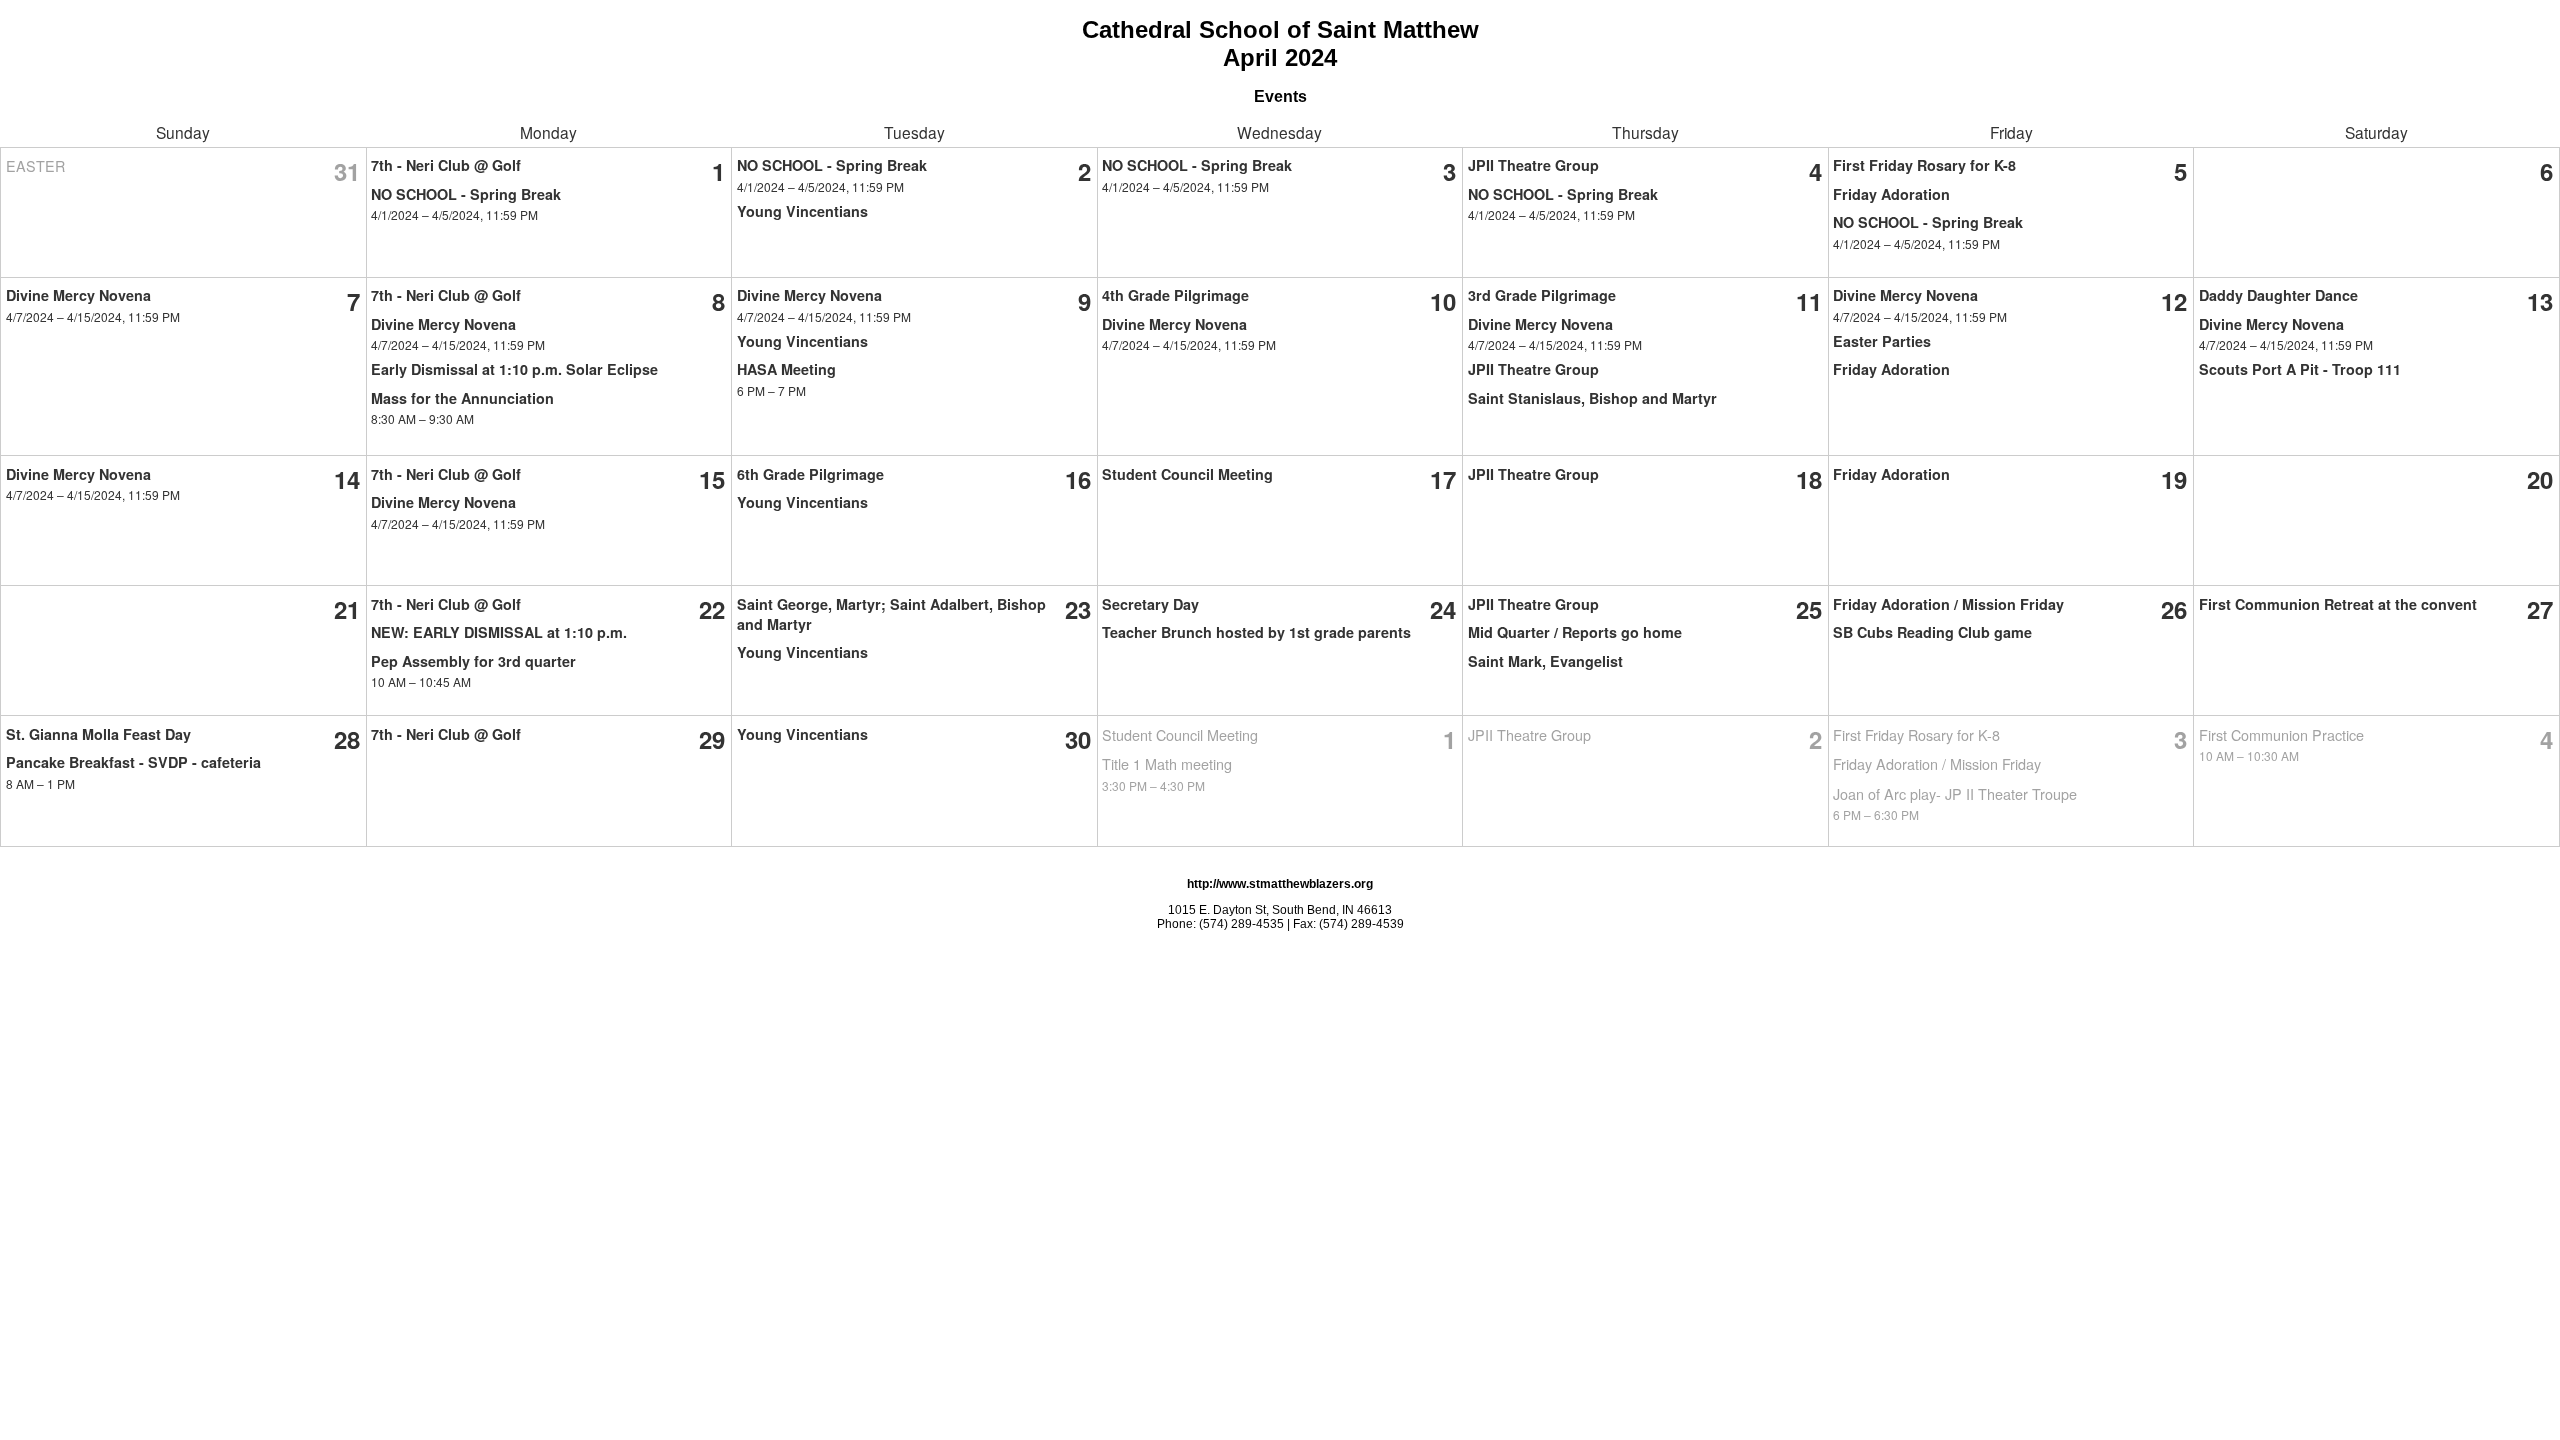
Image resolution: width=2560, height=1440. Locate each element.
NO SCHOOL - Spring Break (466, 194)
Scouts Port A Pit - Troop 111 (2300, 369)
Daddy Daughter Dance (2278, 295)
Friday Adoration (1891, 194)
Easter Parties (1882, 341)
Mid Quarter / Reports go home (1575, 632)
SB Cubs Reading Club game (1932, 632)
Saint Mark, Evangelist (1545, 661)
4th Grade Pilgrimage (1175, 295)
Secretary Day (1150, 604)
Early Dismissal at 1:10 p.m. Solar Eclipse (514, 369)
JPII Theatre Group (1533, 165)
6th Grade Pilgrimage (810, 474)
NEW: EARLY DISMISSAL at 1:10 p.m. (499, 632)
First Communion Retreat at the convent (2338, 604)
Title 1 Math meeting (1167, 763)
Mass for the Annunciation (462, 398)
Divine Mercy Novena (78, 295)
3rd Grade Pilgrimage (1542, 295)
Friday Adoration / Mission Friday (1948, 604)
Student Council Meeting (1187, 474)
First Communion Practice (2281, 734)
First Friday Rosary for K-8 (1924, 165)
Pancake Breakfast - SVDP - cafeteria (133, 762)
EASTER (35, 165)
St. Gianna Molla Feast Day (98, 734)
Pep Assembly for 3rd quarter (473, 661)
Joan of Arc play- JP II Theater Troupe (1955, 793)
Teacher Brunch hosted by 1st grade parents (1256, 632)
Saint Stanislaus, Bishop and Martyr (1592, 398)
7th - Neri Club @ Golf (446, 165)
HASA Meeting (786, 369)
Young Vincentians (802, 211)
